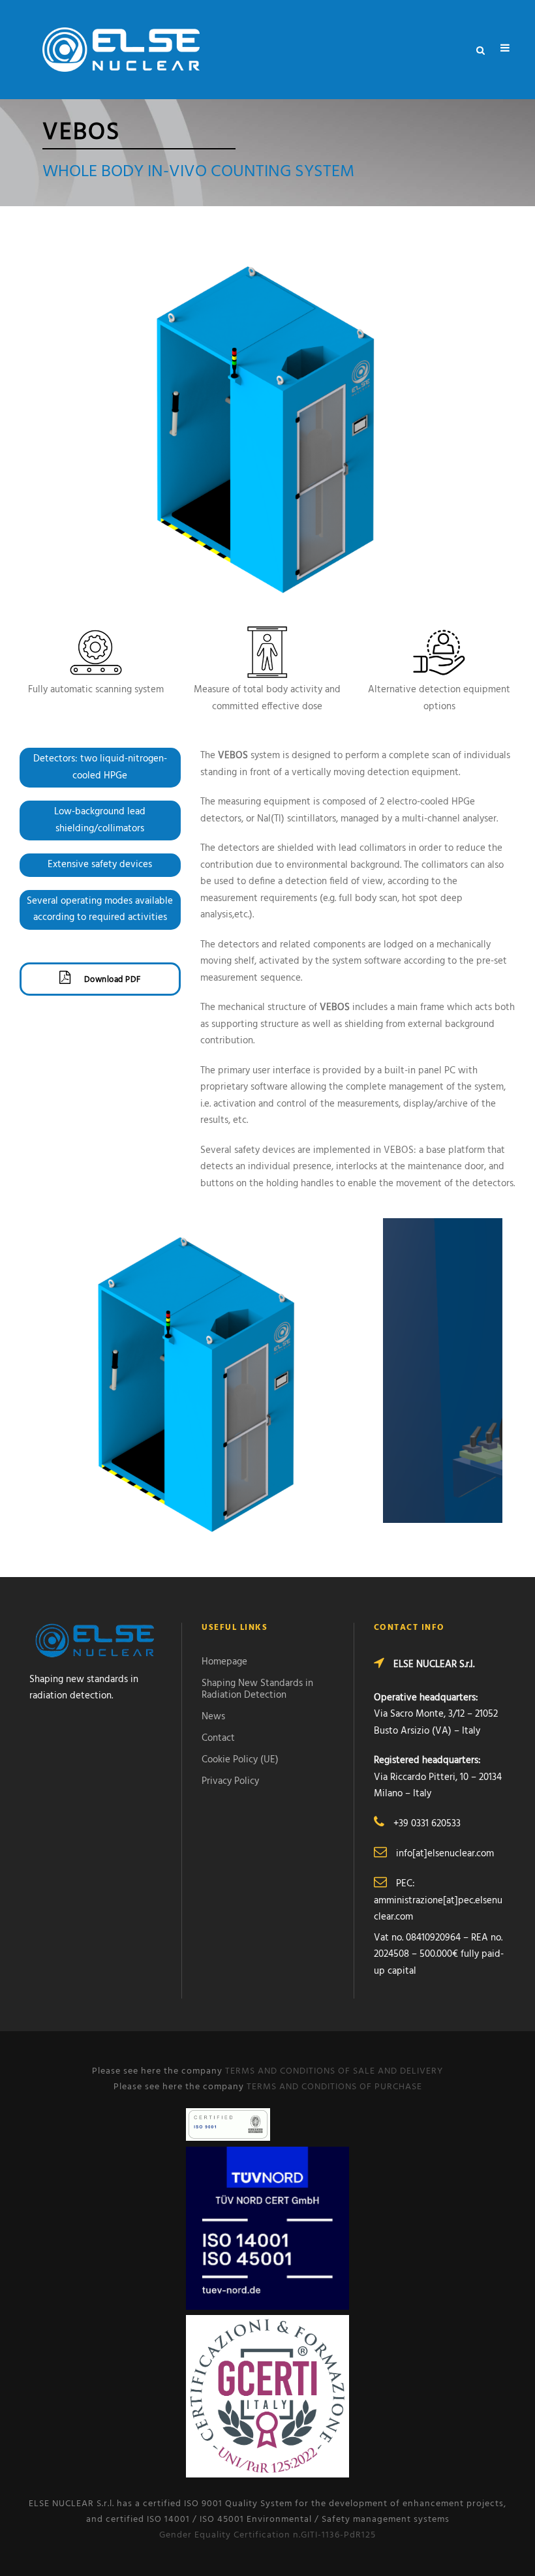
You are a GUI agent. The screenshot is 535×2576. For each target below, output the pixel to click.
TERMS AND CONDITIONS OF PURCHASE (334, 2087)
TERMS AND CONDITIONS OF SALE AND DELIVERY (334, 2071)
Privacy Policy (230, 1781)
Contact (218, 1738)
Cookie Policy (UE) (240, 1760)
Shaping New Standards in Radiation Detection (257, 1689)
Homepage (224, 1662)
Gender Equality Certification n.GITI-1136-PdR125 (267, 2535)
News (213, 1717)
